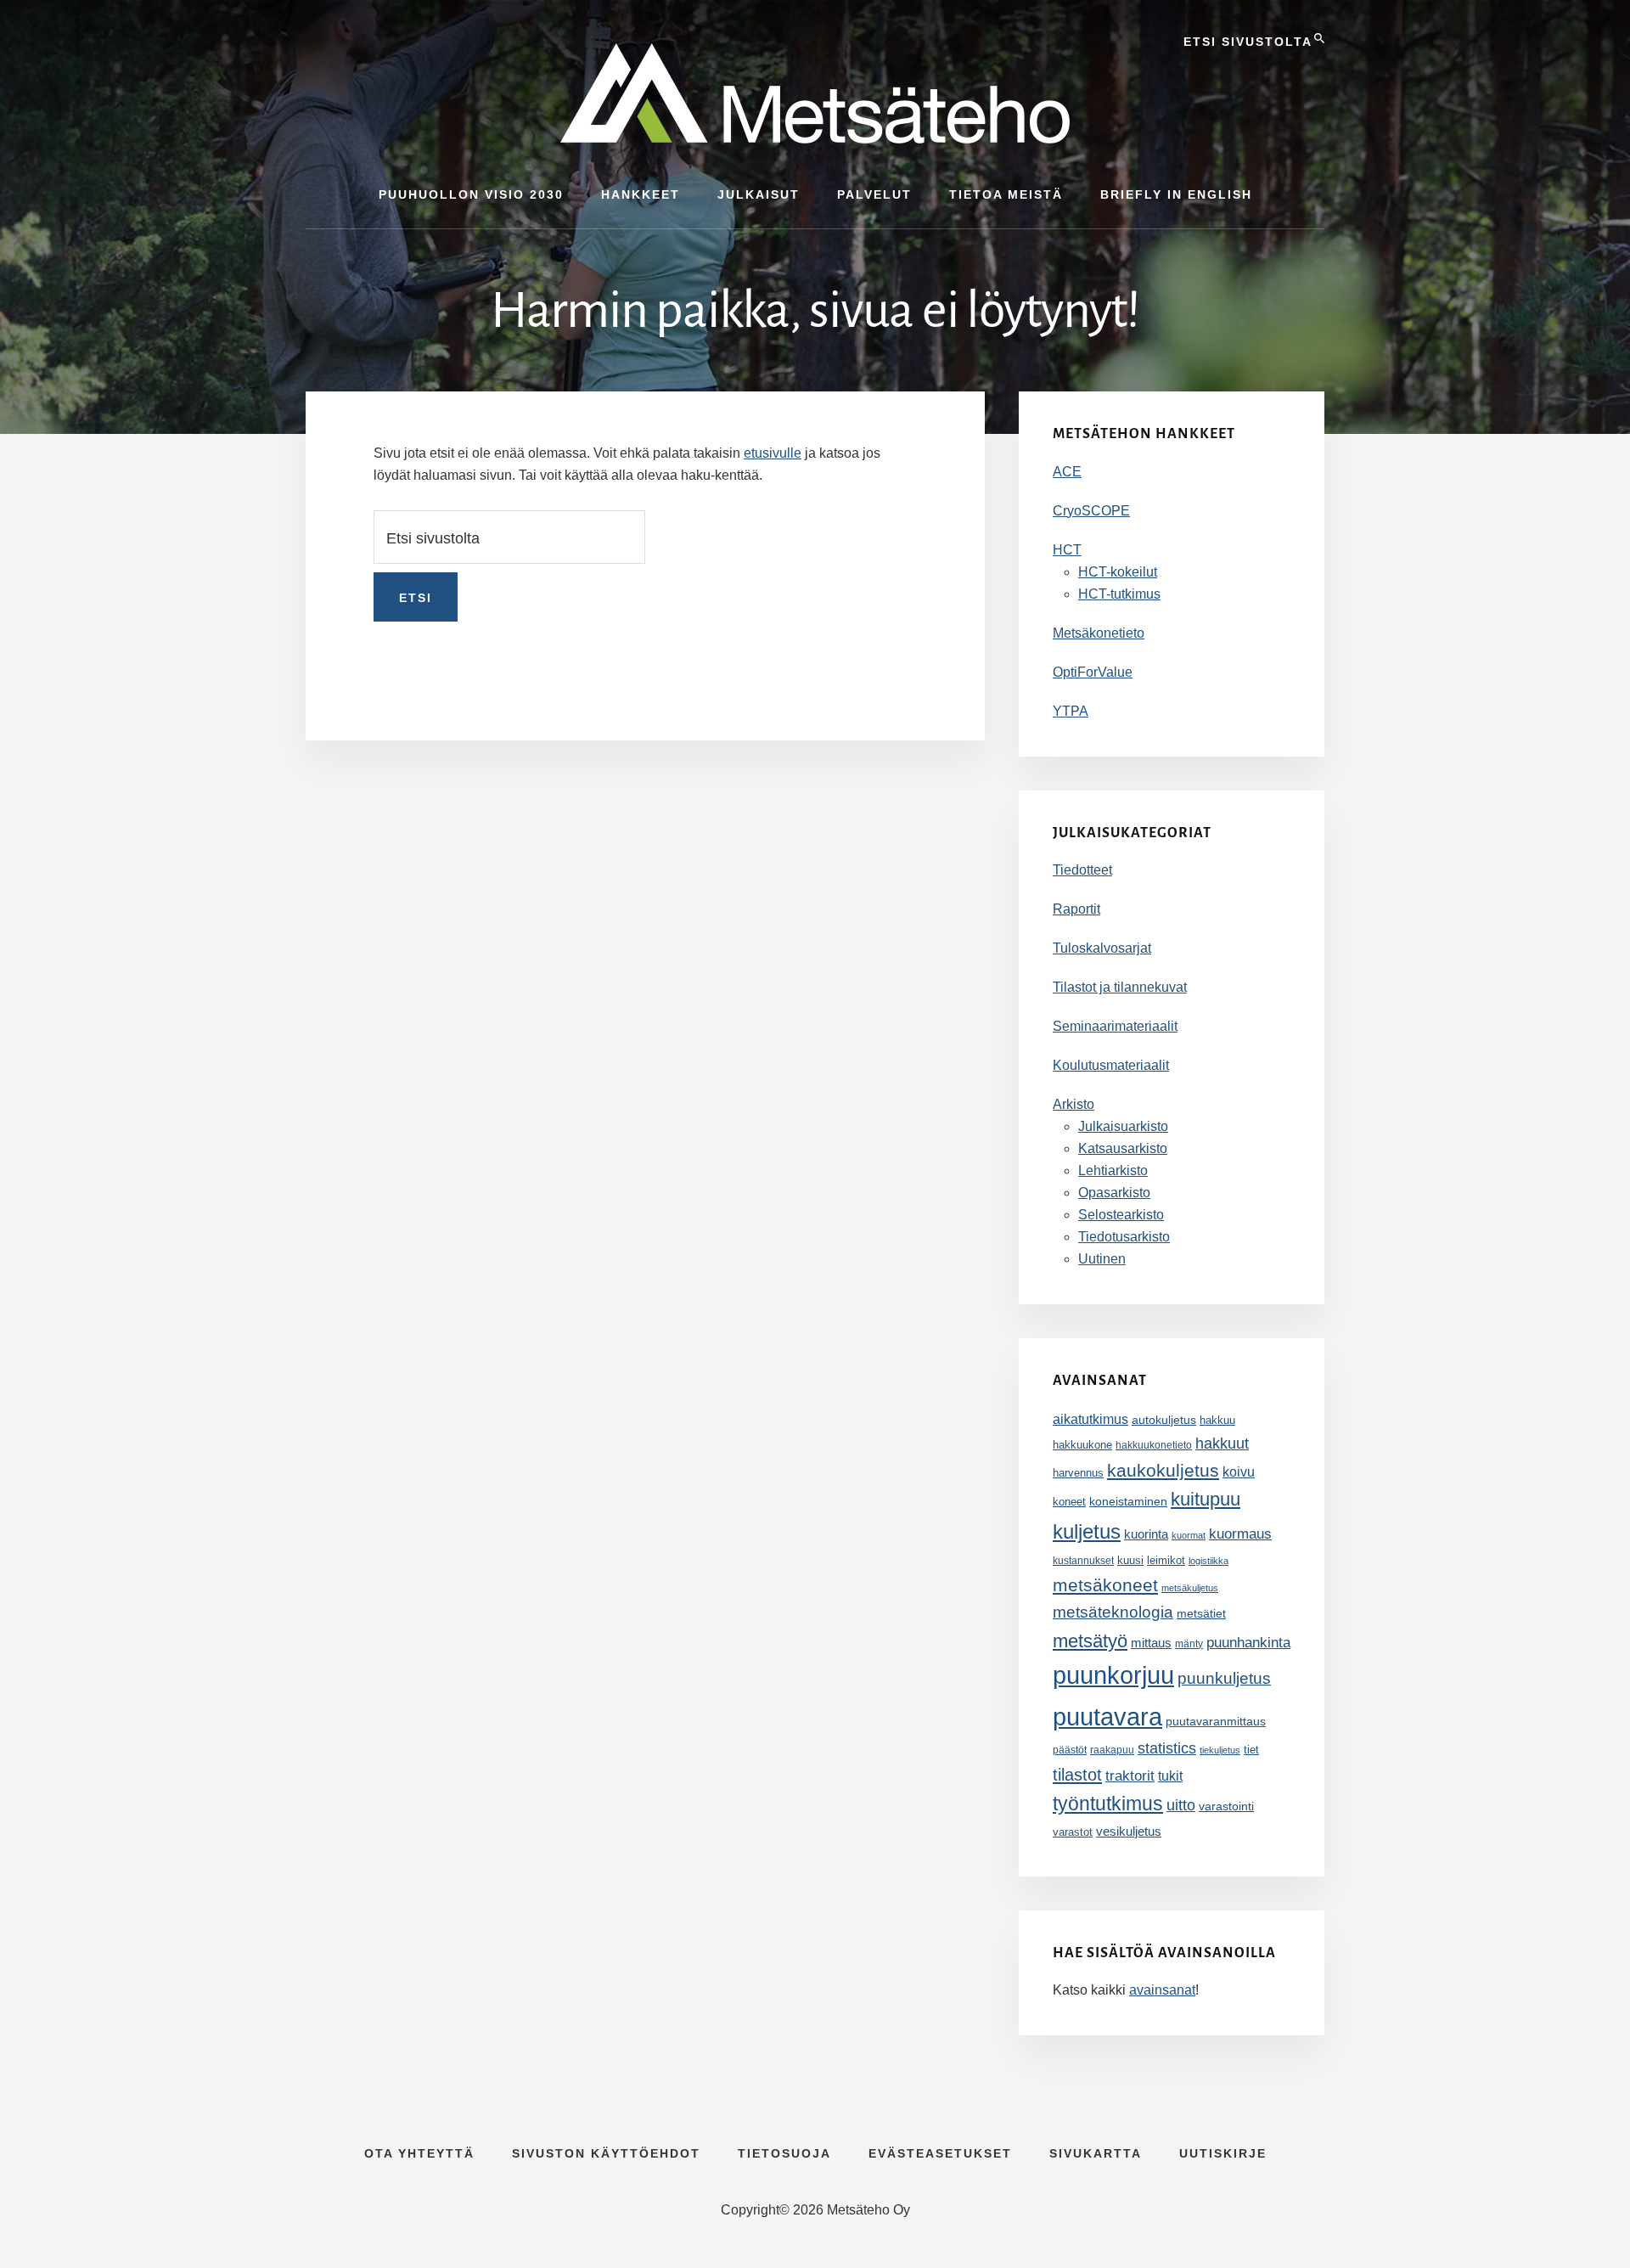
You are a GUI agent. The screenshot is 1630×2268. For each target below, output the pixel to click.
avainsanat (1162, 1990)
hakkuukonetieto (1154, 1445)
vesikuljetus (1129, 1831)
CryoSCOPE (1091, 511)
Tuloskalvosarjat (1102, 948)
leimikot (1166, 1560)
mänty (1189, 1644)
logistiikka (1208, 1561)
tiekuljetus (1220, 1750)
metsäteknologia (1113, 1612)
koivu (1239, 1472)
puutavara (1107, 1716)
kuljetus (1087, 1531)
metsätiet (1201, 1613)
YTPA (1071, 711)
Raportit (1076, 909)
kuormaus (1240, 1534)
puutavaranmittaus (1216, 1721)
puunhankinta (1248, 1642)
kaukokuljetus (1163, 1470)
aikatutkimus (1090, 1419)
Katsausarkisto (1123, 1148)
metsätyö (1090, 1641)
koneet (1069, 1502)
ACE (1067, 472)
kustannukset (1083, 1561)
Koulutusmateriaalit (1111, 1065)
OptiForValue (1093, 672)
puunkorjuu (1113, 1675)
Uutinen (1102, 1259)
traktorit (1130, 1776)
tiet (1251, 1750)
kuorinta (1146, 1534)
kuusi (1130, 1561)
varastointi (1226, 1806)
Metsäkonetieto (1099, 633)
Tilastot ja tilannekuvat (1120, 987)
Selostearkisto (1121, 1215)
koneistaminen (1128, 1501)
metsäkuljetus (1190, 1588)
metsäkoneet (1105, 1585)
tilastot (1077, 1775)
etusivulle (773, 453)
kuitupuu (1206, 1499)
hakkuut (1222, 1443)
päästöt (1070, 1750)
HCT (1067, 550)
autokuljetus (1164, 1420)
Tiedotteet (1082, 870)
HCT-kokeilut (1118, 572)
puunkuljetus (1224, 1678)
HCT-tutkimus (1119, 594)
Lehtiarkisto (1113, 1171)
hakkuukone (1082, 1445)
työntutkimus (1108, 1804)
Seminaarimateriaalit (1115, 1026)
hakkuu (1217, 1420)
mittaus (1151, 1643)
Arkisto (1074, 1104)
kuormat (1189, 1535)
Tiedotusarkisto (1124, 1237)
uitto (1181, 1805)
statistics (1167, 1748)
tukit (1170, 1776)
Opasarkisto (1114, 1193)
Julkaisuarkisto (1123, 1126)
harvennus (1078, 1473)
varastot (1073, 1832)
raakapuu (1112, 1750)
